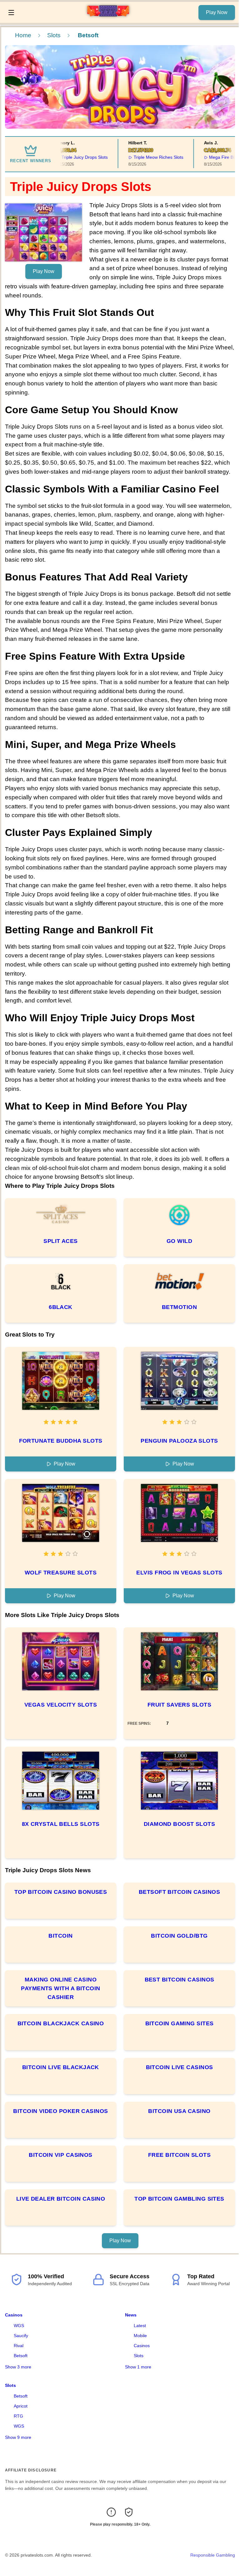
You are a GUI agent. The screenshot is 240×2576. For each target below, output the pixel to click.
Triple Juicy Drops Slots (74, 157)
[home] (108, 18)
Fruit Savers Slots (179, 1705)
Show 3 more (18, 2367)
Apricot (21, 2406)
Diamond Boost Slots (180, 1824)
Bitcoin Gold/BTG (179, 1936)
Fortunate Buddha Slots (61, 1441)
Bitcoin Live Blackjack (61, 2067)
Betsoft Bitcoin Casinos (179, 1892)
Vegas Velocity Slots (61, 1705)
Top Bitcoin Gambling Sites (179, 2199)
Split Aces (61, 1241)
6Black (61, 1307)
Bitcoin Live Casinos (180, 2067)
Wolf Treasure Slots (61, 1573)
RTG (18, 2416)
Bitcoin (60, 1936)
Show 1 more (138, 2367)
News (131, 2315)
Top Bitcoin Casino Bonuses (61, 1892)
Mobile (140, 2336)
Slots (54, 35)
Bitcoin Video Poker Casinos (60, 2111)
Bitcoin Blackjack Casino (61, 2023)
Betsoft (21, 2356)
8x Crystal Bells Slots (61, 1824)
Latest (140, 2326)
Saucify (21, 2336)
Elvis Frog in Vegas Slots (179, 1573)
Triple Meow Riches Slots (148, 157)
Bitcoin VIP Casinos (61, 2155)
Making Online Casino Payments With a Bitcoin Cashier (60, 1988)
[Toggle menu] (11, 13)
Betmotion (179, 1307)
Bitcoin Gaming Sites (180, 2023)
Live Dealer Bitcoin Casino (61, 2199)
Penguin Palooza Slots (179, 1441)
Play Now (217, 12)
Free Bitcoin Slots (179, 2155)
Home (23, 35)
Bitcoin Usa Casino (179, 2111)
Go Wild (179, 1241)
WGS (19, 2326)
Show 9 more (18, 2437)
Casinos (14, 2315)
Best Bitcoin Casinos (180, 1980)
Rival (19, 2346)
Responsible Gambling (213, 2555)
